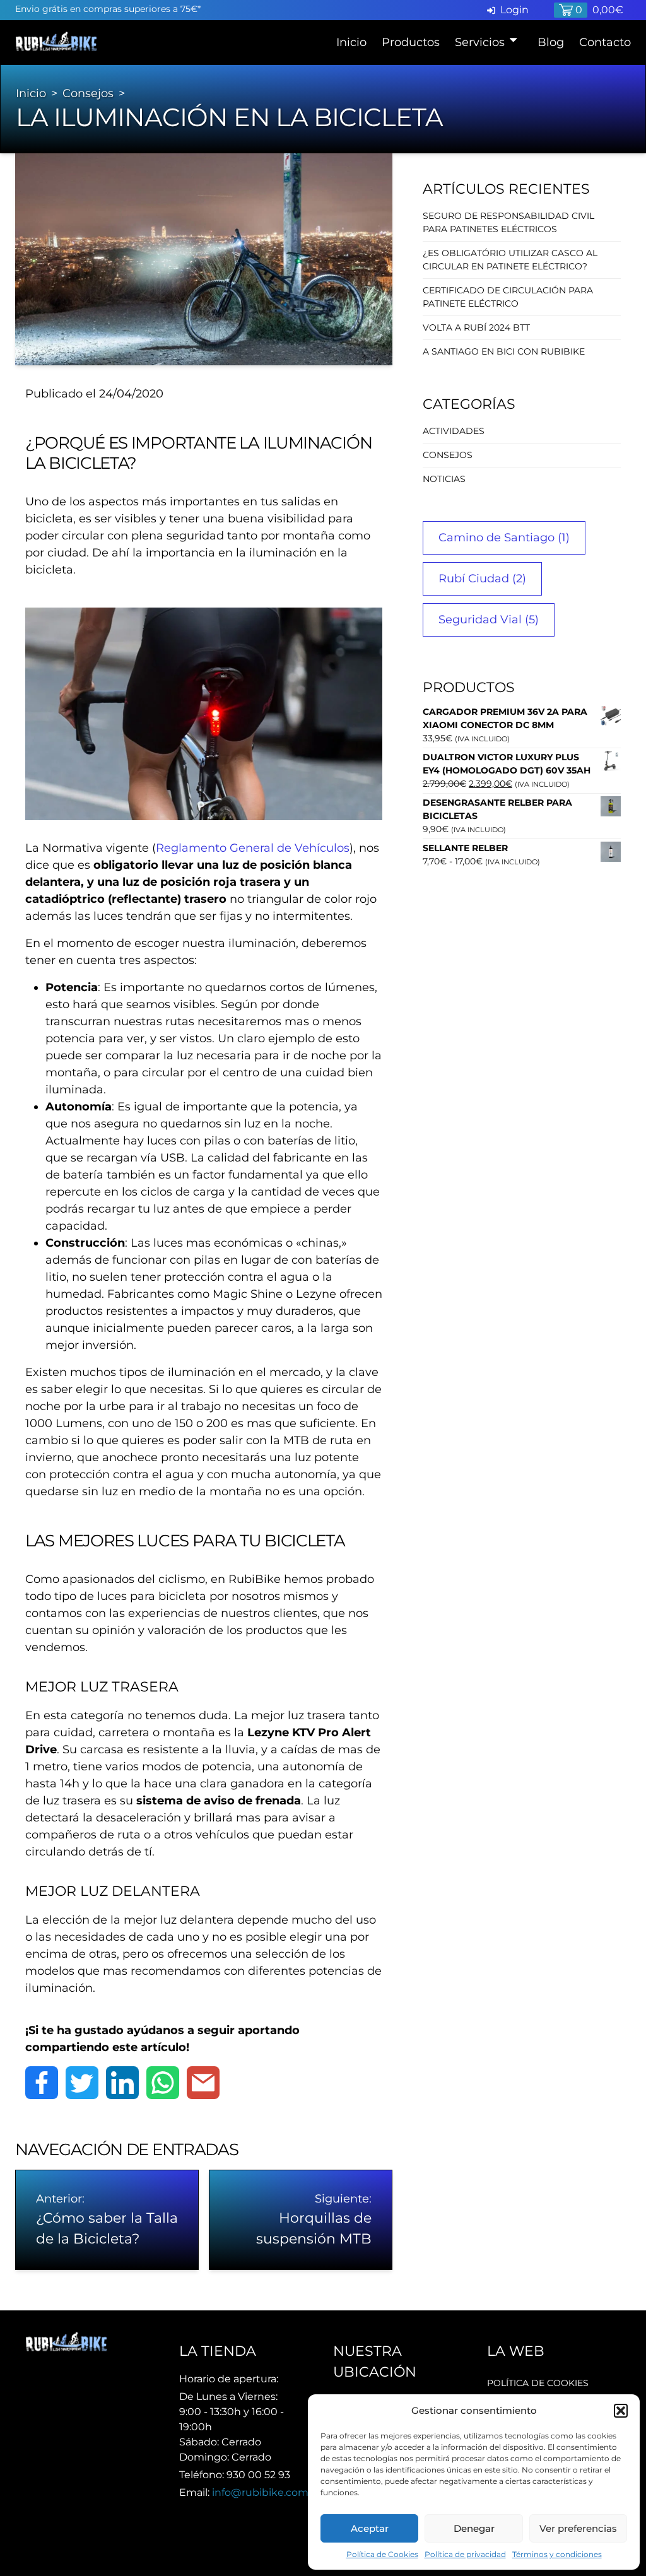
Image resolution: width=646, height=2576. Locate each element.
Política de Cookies (382, 2554)
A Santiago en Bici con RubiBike (504, 351)
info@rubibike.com (260, 2492)
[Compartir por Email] (203, 2083)
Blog (551, 42)
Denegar (474, 2528)
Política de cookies (538, 2383)
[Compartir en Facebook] (42, 2083)
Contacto (605, 42)
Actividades (454, 431)
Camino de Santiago (504, 538)
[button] (621, 2411)
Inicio (351, 42)
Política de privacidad (465, 2554)
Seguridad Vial (489, 620)
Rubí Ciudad (482, 579)
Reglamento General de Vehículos (253, 848)
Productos (411, 42)
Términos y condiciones (557, 2554)
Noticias (444, 479)
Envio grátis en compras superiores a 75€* (108, 9)
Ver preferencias (578, 2528)
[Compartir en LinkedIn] (122, 2083)
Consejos (88, 93)
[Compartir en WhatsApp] (163, 2083)
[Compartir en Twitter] (82, 2083)
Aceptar (370, 2528)
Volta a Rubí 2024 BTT (476, 327)
